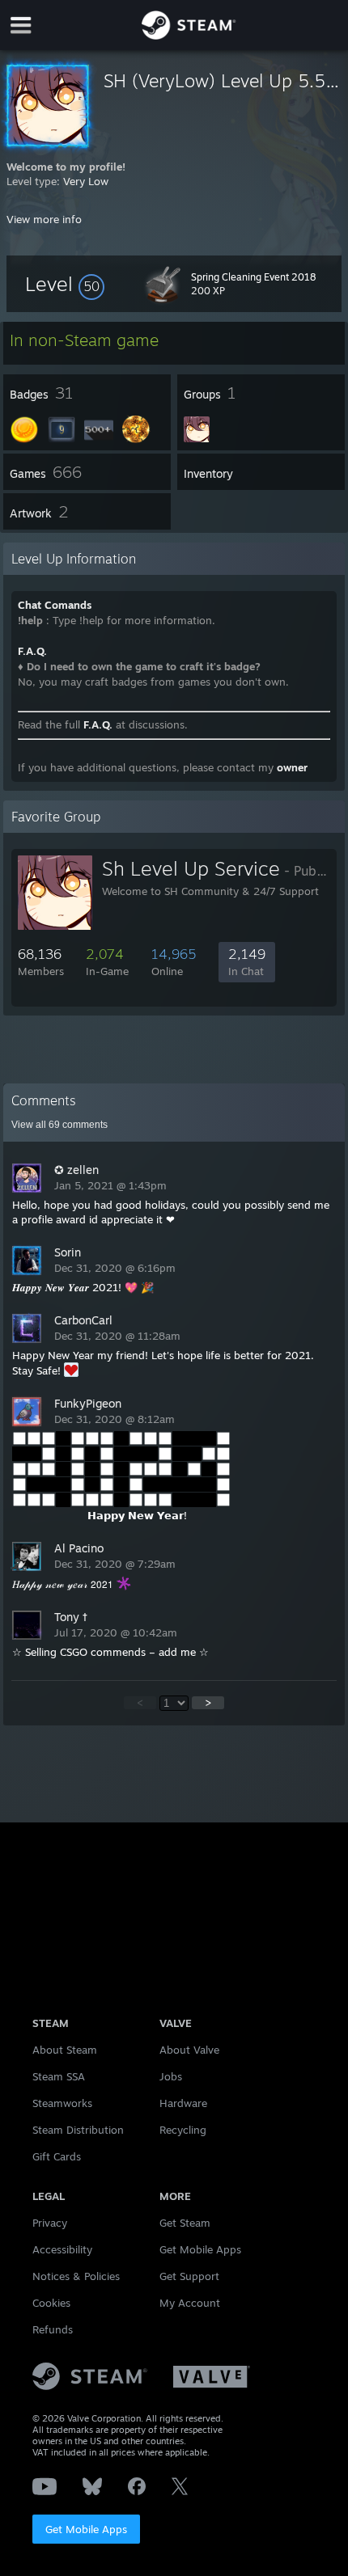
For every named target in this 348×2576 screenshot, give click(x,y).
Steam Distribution (78, 2130)
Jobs (171, 2076)
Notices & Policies (76, 2276)
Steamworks (62, 2103)
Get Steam (185, 2223)
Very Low (86, 181)
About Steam (65, 2050)
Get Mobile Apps (86, 2529)
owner (292, 767)
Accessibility (62, 2249)
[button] (65, 284)
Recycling (183, 2130)
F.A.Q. (32, 651)
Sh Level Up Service (191, 868)
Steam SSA (59, 2076)
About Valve (189, 2050)
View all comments (59, 1125)
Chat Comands (55, 605)
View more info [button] (44, 219)
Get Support (189, 2276)
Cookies (51, 2303)
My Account (190, 2303)
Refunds (53, 2329)
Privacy (50, 2223)
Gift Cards (57, 2156)
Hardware (183, 2103)
